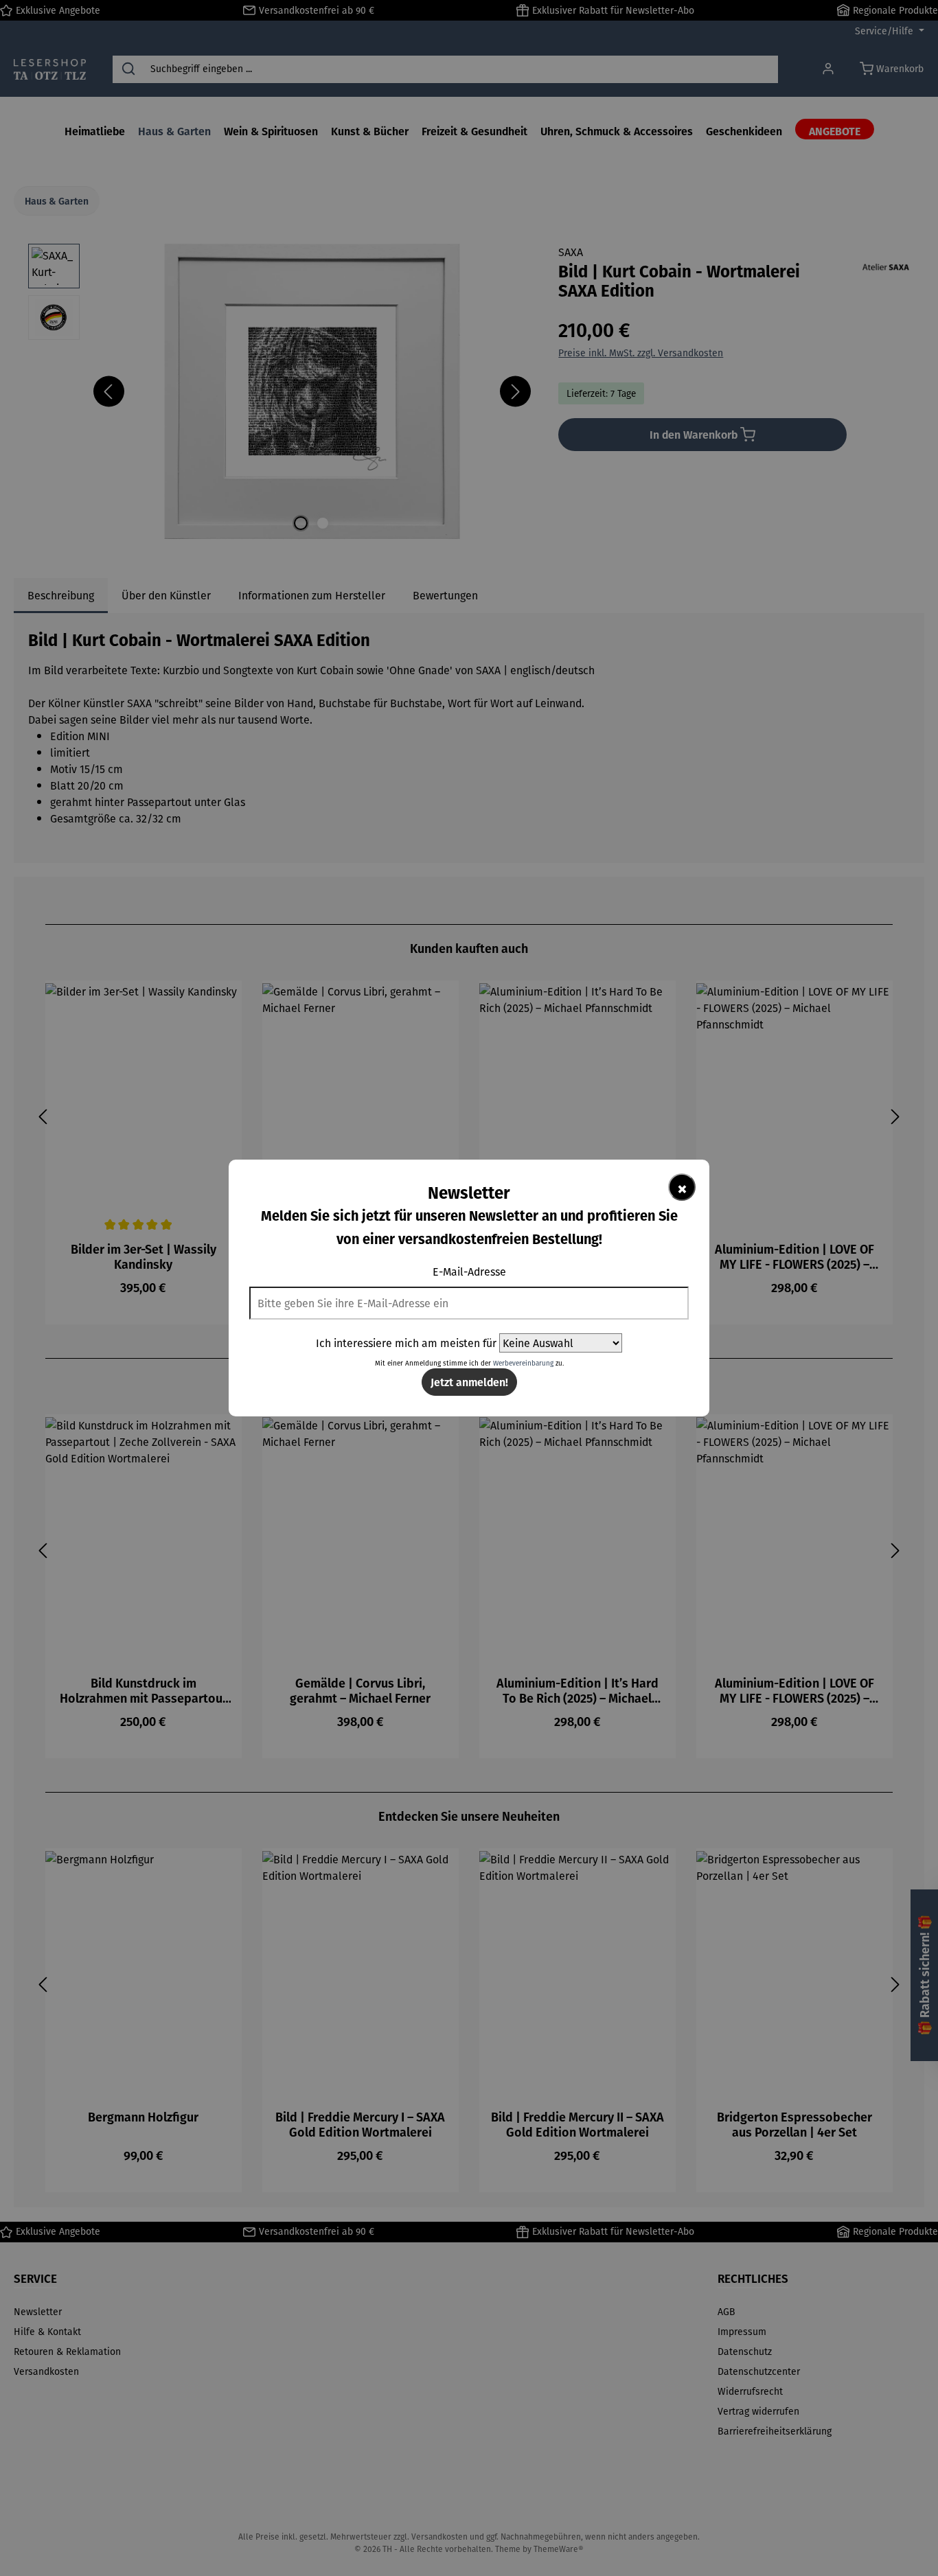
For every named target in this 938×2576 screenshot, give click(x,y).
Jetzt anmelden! (469, 1382)
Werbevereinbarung (523, 1363)
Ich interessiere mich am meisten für (406, 1343)
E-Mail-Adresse (469, 1272)
